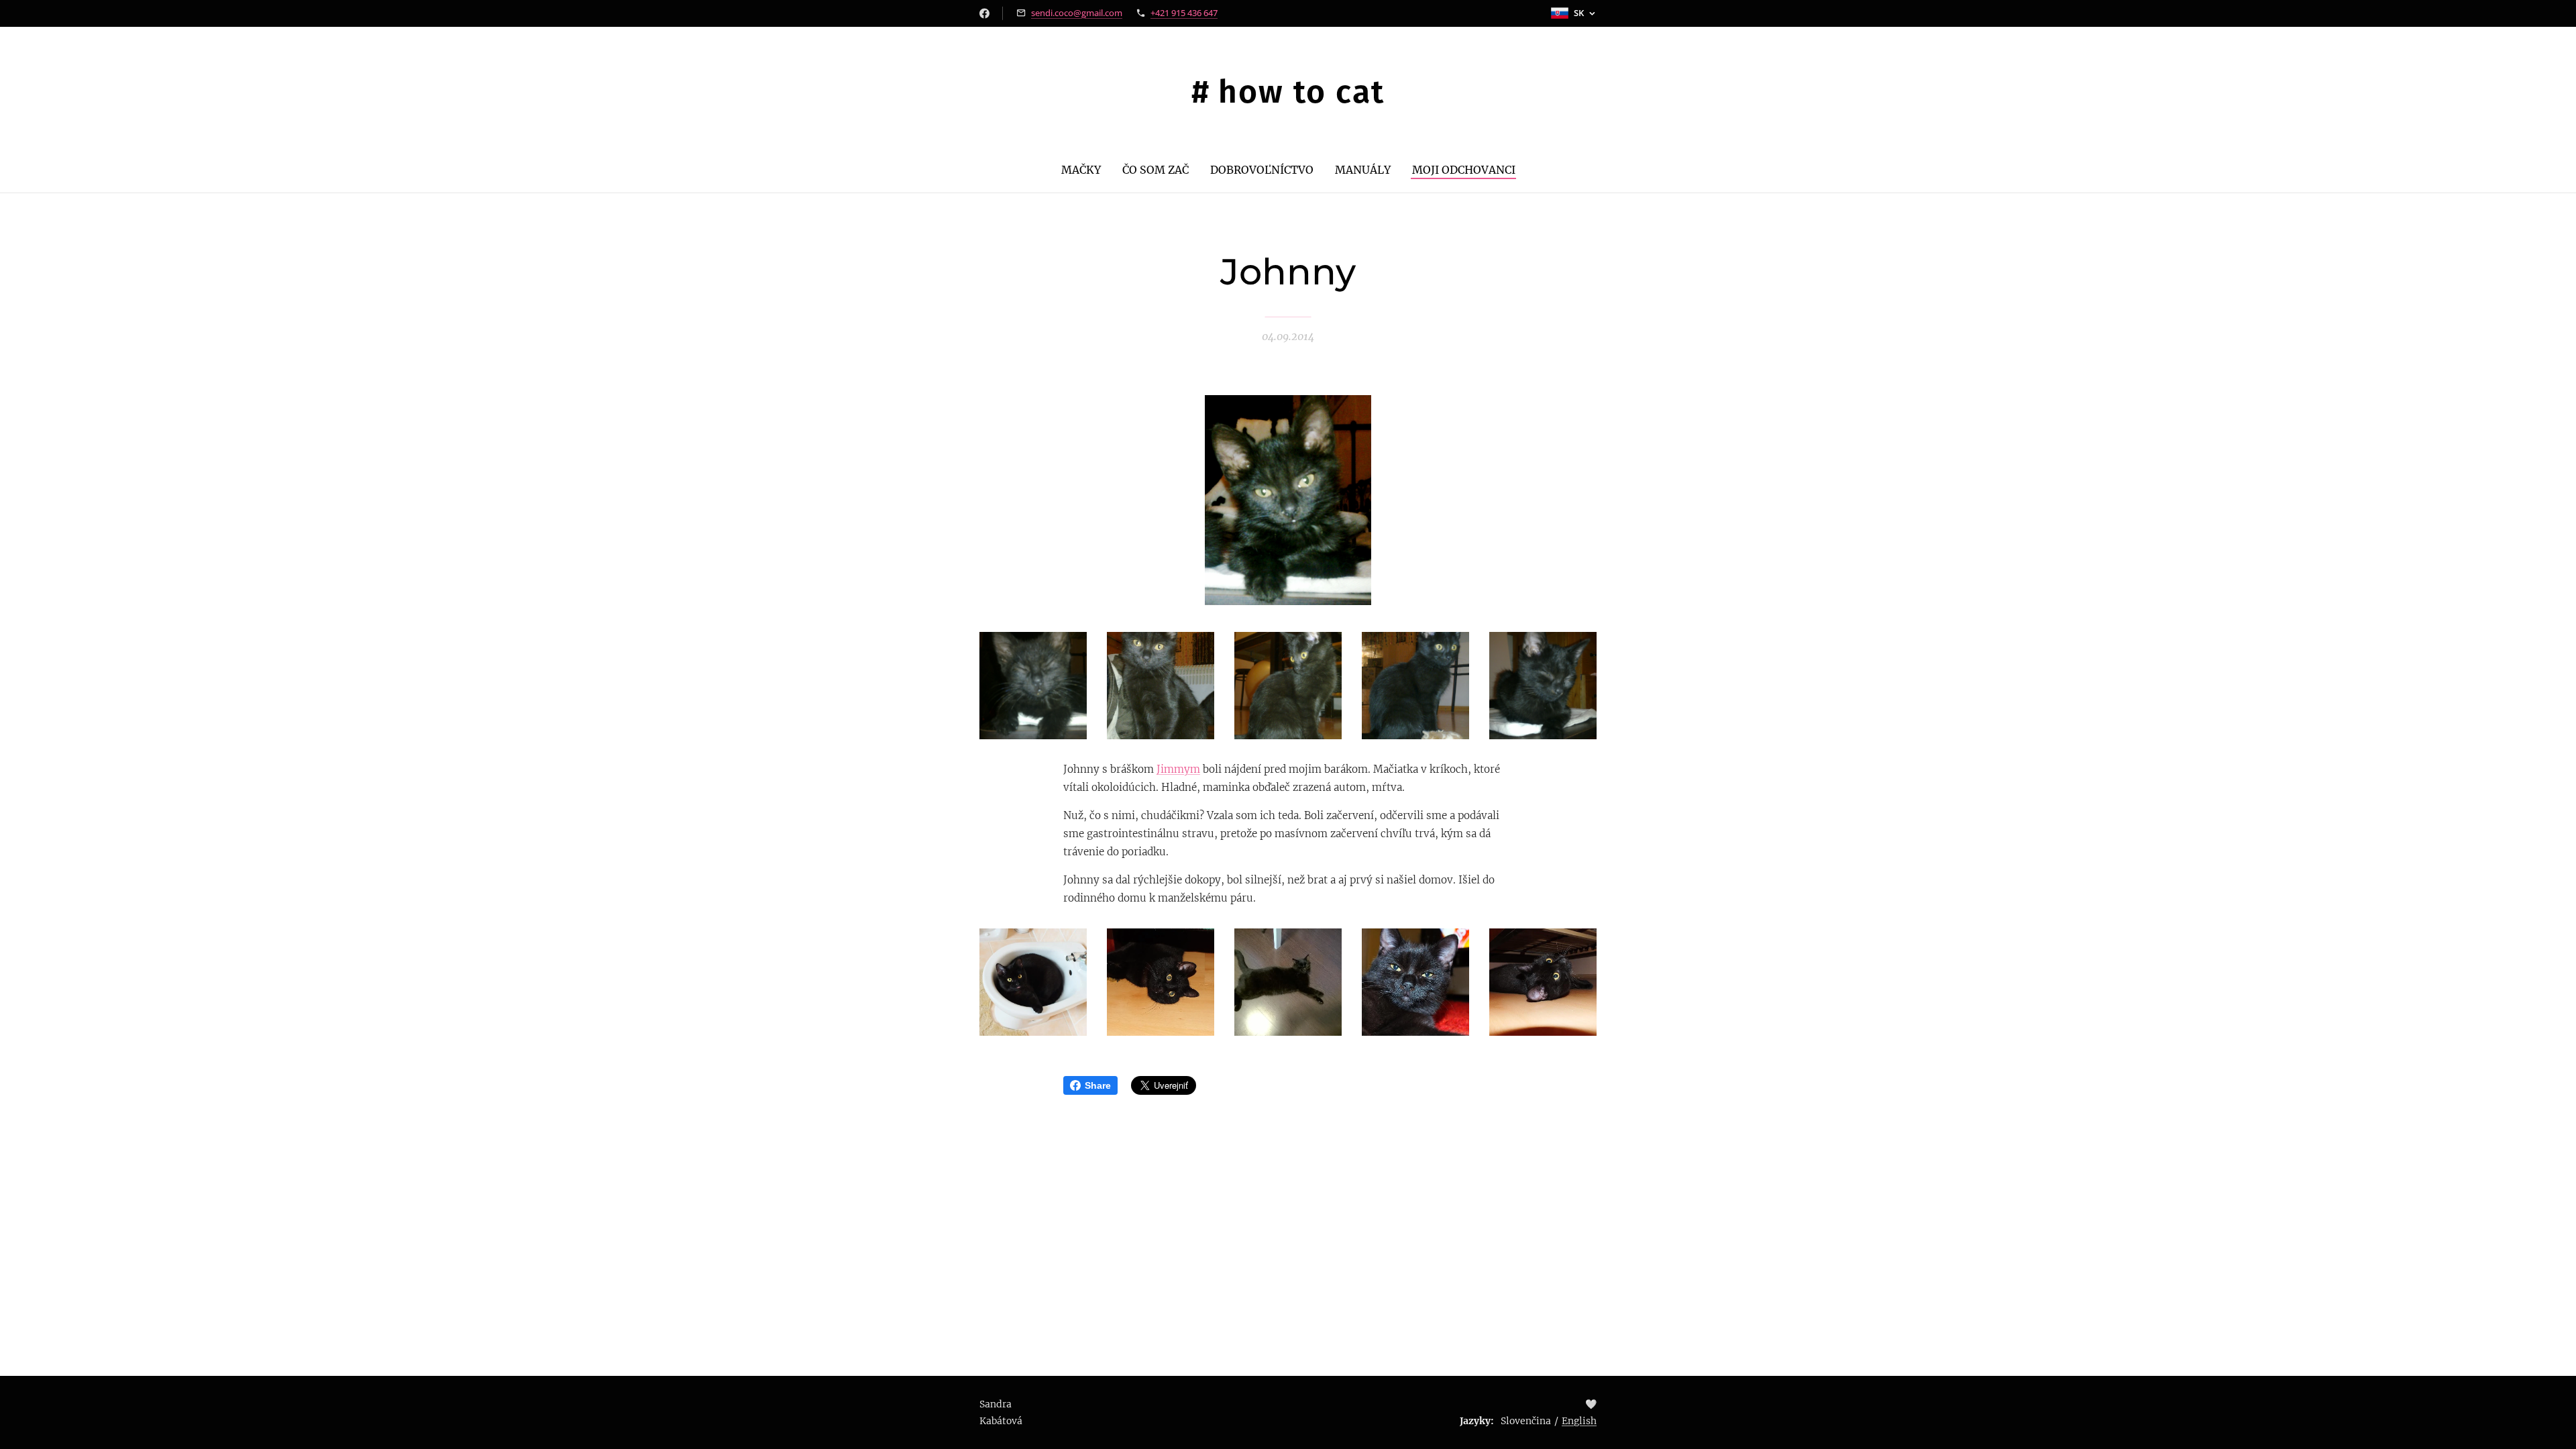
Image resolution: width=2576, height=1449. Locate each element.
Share (1098, 1085)
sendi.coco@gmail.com (1077, 13)
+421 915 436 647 (1184, 13)
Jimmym (1178, 769)
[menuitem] (1086, 170)
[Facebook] (984, 13)
